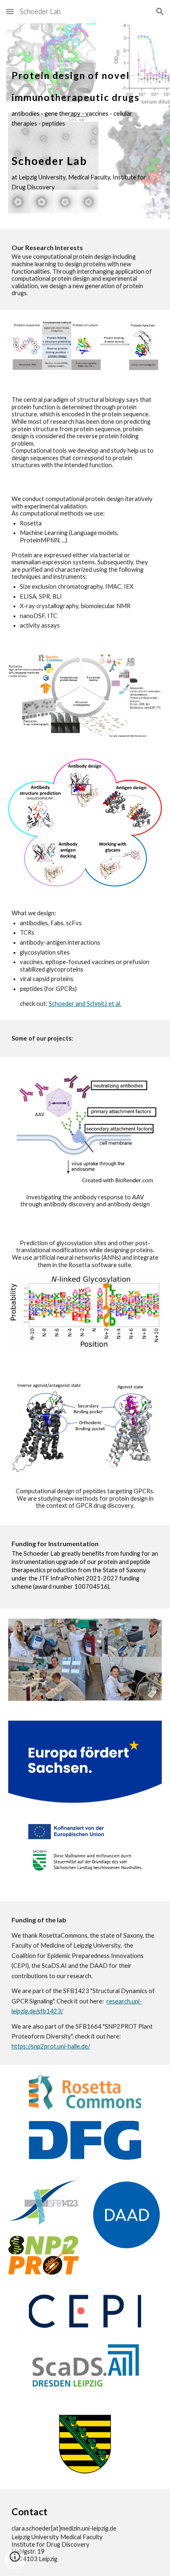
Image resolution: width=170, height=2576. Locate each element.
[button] (10, 11)
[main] (85, 126)
